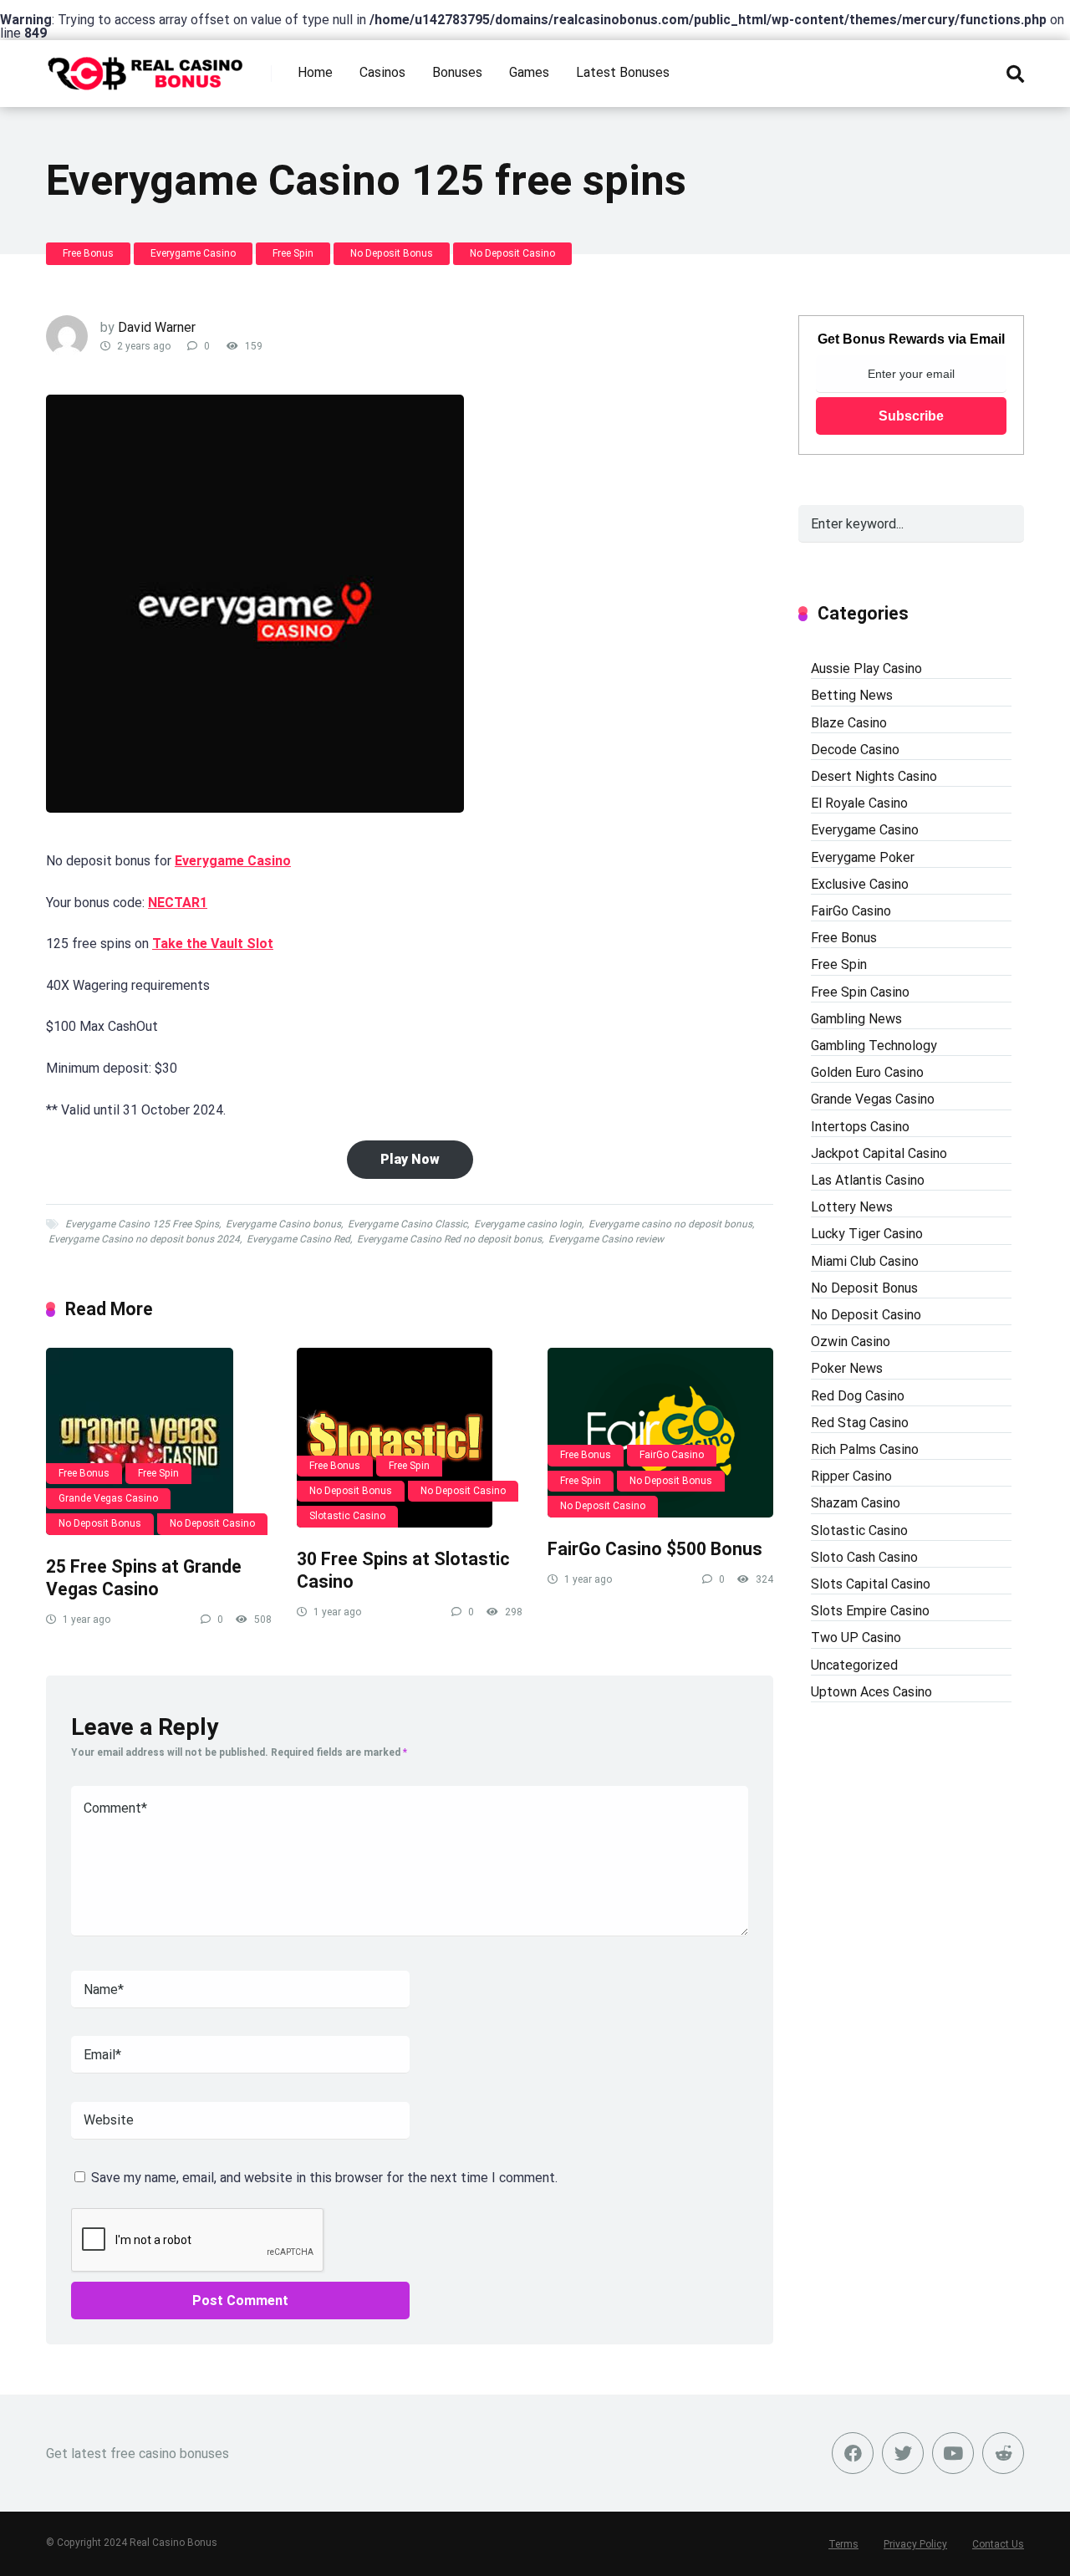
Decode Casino (855, 750)
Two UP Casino (856, 1637)
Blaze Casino (849, 723)
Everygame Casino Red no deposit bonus (449, 1239)
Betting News (852, 695)
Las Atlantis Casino (868, 1180)
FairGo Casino (672, 1455)
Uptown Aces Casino (871, 1692)
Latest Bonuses (623, 72)
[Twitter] (903, 2453)
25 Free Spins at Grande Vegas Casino (144, 1578)
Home (315, 72)
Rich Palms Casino (865, 1449)
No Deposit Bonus (392, 253)
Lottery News (852, 1207)
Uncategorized (854, 1665)
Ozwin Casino (851, 1342)
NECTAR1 (178, 903)
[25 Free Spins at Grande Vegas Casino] (159, 1441)
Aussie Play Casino (866, 668)
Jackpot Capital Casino (879, 1153)
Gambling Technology (874, 1046)
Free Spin (293, 253)
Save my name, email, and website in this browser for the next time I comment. (324, 2178)
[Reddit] (1003, 2453)
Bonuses (457, 72)
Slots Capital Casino (871, 1584)
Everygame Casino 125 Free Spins (142, 1224)
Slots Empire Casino (870, 1611)
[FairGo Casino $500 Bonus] (660, 1433)
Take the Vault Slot (213, 944)
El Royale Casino (859, 803)
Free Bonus (88, 253)
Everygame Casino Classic (408, 1224)
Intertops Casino (860, 1127)
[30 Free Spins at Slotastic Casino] (410, 1438)
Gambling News (856, 1019)
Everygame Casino (193, 253)
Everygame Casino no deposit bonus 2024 (144, 1239)
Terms (843, 2544)
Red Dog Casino (858, 1396)
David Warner (157, 327)
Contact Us (998, 2544)
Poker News (847, 1368)
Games (529, 72)
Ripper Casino (851, 1476)
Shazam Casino (856, 1503)
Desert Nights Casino (874, 776)
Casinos (382, 72)
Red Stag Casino (860, 1423)
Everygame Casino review (606, 1239)
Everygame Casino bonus (283, 1224)
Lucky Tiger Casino (867, 1234)
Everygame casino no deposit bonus (670, 1224)
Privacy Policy (915, 2544)
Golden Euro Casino (867, 1072)
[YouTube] (953, 2453)
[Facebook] (853, 2453)
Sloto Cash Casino (864, 1557)
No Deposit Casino (512, 253)
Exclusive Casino (860, 884)
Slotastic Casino (347, 1516)
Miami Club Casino (865, 1261)
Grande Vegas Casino (108, 1498)
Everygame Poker (863, 857)
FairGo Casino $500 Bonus (655, 1549)
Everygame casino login (528, 1224)
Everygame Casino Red (298, 1239)
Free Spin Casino (860, 992)
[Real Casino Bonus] (147, 67)
